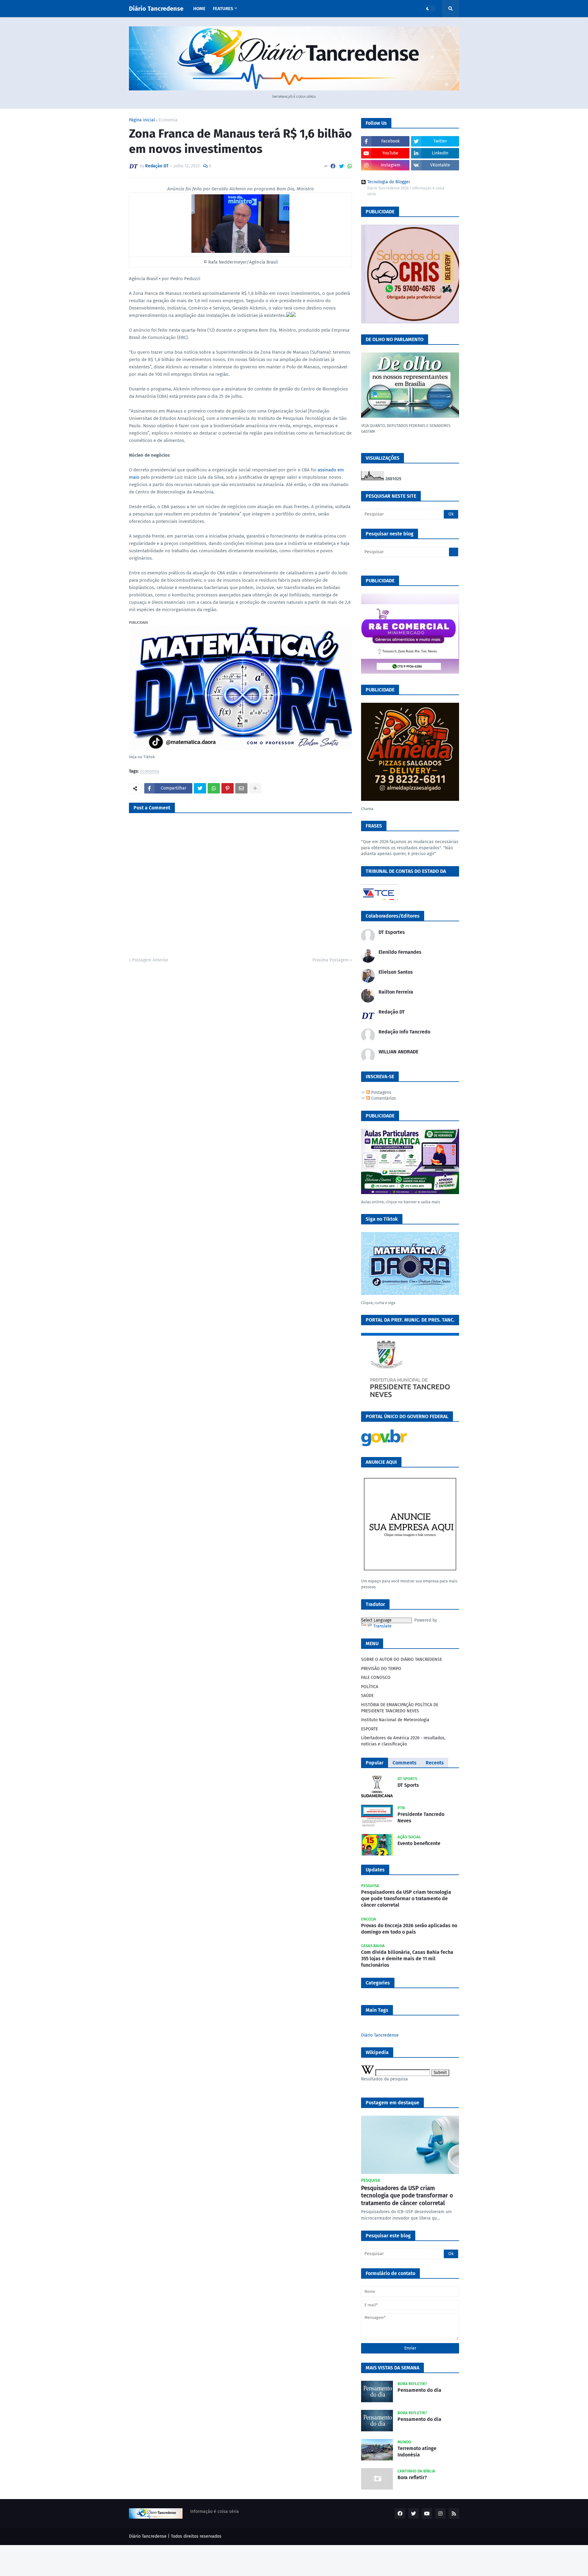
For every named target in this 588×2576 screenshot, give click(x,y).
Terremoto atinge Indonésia (417, 2452)
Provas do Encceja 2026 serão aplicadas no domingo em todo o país (409, 1929)
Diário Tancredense (156, 9)
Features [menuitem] (223, 9)
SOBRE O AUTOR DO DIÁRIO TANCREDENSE (401, 1659)
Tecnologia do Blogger (389, 182)
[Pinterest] (228, 788)
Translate (383, 1626)
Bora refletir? (412, 2477)
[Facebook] (333, 166)
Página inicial (142, 120)
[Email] (241, 788)
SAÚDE (367, 1696)
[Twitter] (341, 166)
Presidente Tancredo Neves (421, 1817)
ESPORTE (369, 1729)
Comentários (383, 1098)
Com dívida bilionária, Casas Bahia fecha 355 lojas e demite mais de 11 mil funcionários (407, 1959)
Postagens (381, 1092)
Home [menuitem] (199, 9)
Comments (405, 1763)
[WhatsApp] (350, 166)
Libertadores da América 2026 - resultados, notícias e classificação (403, 1741)
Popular (375, 1763)
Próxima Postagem (331, 960)
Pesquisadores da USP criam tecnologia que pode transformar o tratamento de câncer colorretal (406, 1899)
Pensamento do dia (419, 2390)
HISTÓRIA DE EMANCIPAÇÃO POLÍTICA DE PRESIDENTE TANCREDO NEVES (400, 1708)
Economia (168, 120)
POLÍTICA (370, 1687)
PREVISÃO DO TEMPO (381, 1669)
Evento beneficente (419, 1843)
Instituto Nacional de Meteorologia (395, 1720)
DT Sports (408, 1785)
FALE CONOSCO (376, 1678)
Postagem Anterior (150, 960)
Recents (435, 1763)
